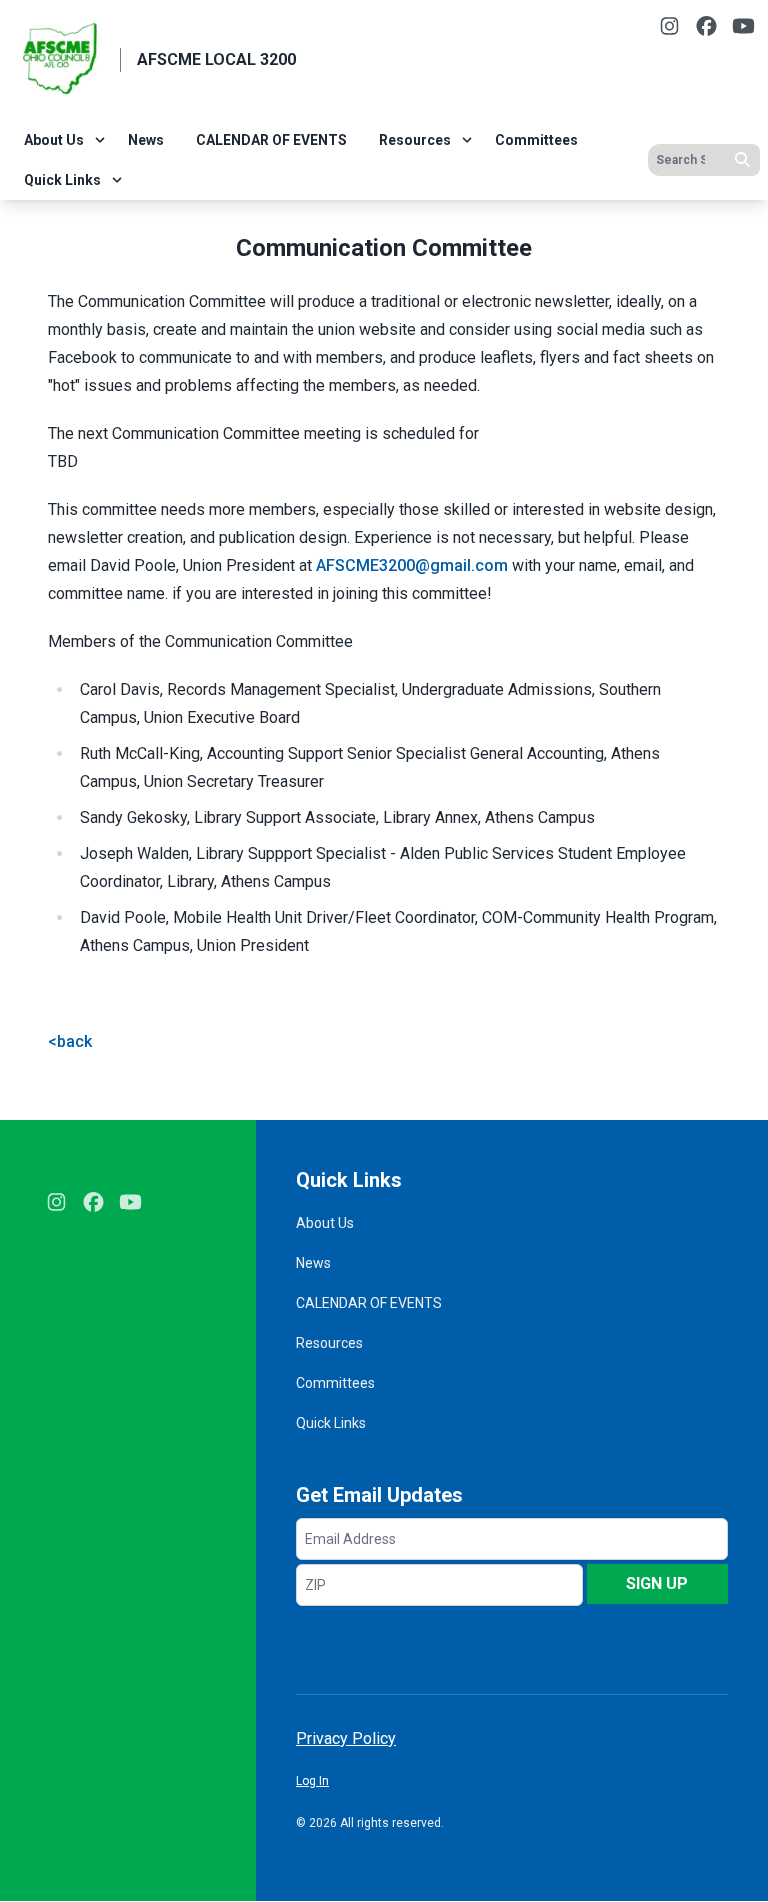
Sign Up (657, 1583)
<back (70, 1041)
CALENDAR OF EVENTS (271, 140)
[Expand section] (100, 140)
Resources (415, 140)
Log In (312, 1781)
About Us (54, 140)
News (146, 140)
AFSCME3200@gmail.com (412, 565)
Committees (536, 140)
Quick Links (62, 180)
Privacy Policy (346, 1738)
